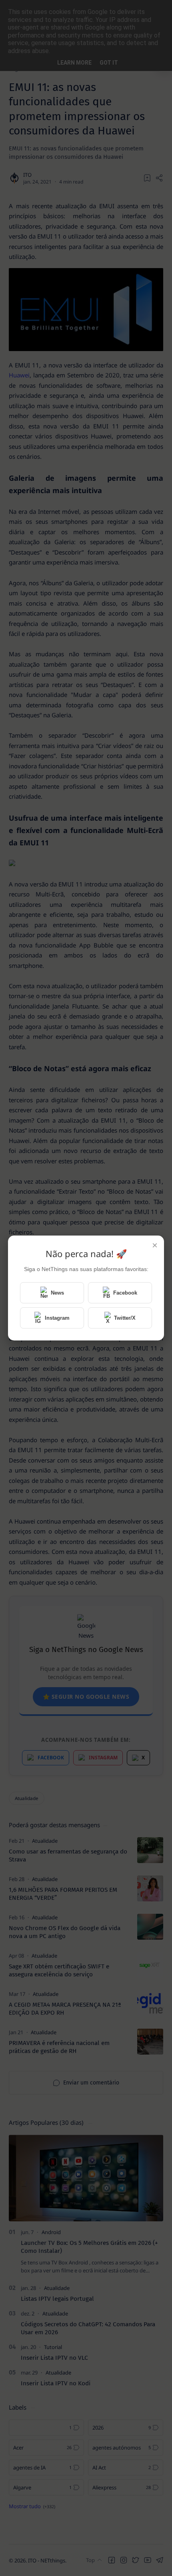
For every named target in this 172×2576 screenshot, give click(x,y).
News (57, 1293)
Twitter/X (125, 1318)
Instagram (57, 1318)
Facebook (125, 1293)
